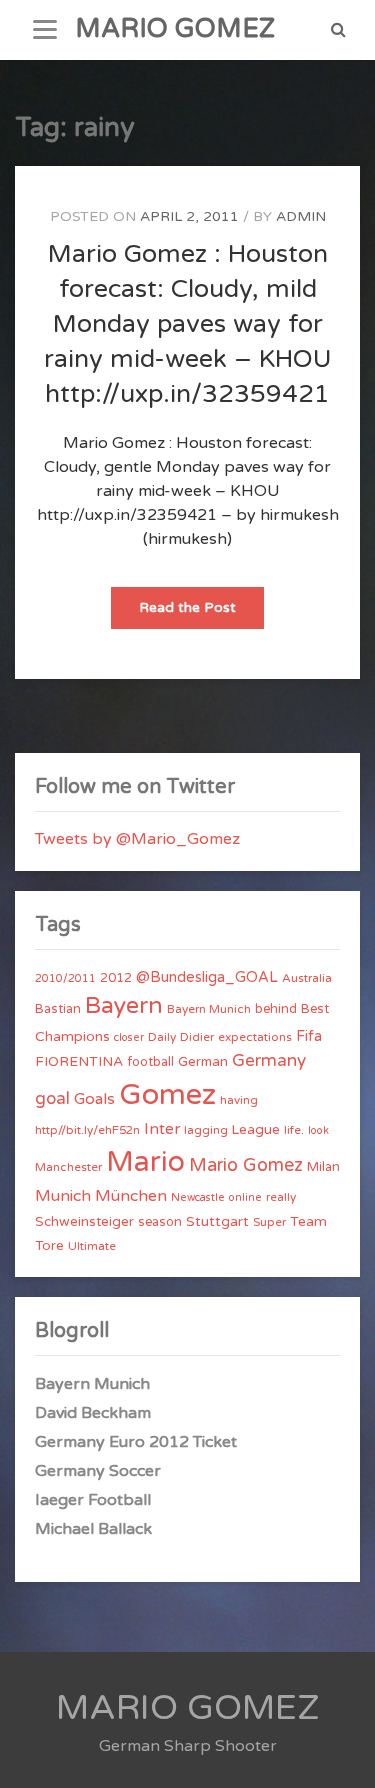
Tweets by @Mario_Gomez (137, 839)
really (281, 1197)
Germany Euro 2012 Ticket (136, 1442)
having (239, 1100)
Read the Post (201, 613)
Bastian (58, 1009)
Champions (72, 1036)
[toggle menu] (45, 30)
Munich (63, 1196)
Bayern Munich (209, 1009)
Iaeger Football (93, 1500)
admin (301, 216)
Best (315, 1009)
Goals (94, 1099)
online (245, 1197)
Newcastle (198, 1197)
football (150, 1062)
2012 (116, 978)
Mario (145, 1162)
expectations (255, 1037)
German (203, 1062)
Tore (49, 1246)
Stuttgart (217, 1221)
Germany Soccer (98, 1471)
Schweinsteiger (84, 1222)
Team (308, 1221)
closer (129, 1037)
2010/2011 (65, 978)
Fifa (309, 1036)
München (131, 1196)
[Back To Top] (341, 1755)
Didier (197, 1037)
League (256, 1130)
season (160, 1222)
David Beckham (93, 1413)
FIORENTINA (79, 1061)
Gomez (167, 1094)
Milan (323, 1167)
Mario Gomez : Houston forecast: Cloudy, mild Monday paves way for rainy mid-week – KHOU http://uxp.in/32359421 (188, 324)
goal (52, 1098)
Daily (162, 1037)
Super (269, 1222)
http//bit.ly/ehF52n (87, 1130)
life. (294, 1130)
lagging (206, 1130)
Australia (307, 978)
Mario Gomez (246, 1165)
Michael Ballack (93, 1529)
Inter (162, 1129)
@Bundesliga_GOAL (207, 977)
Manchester (68, 1167)
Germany (269, 1060)
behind (276, 1009)
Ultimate (92, 1246)
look (318, 1130)
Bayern (124, 1006)
